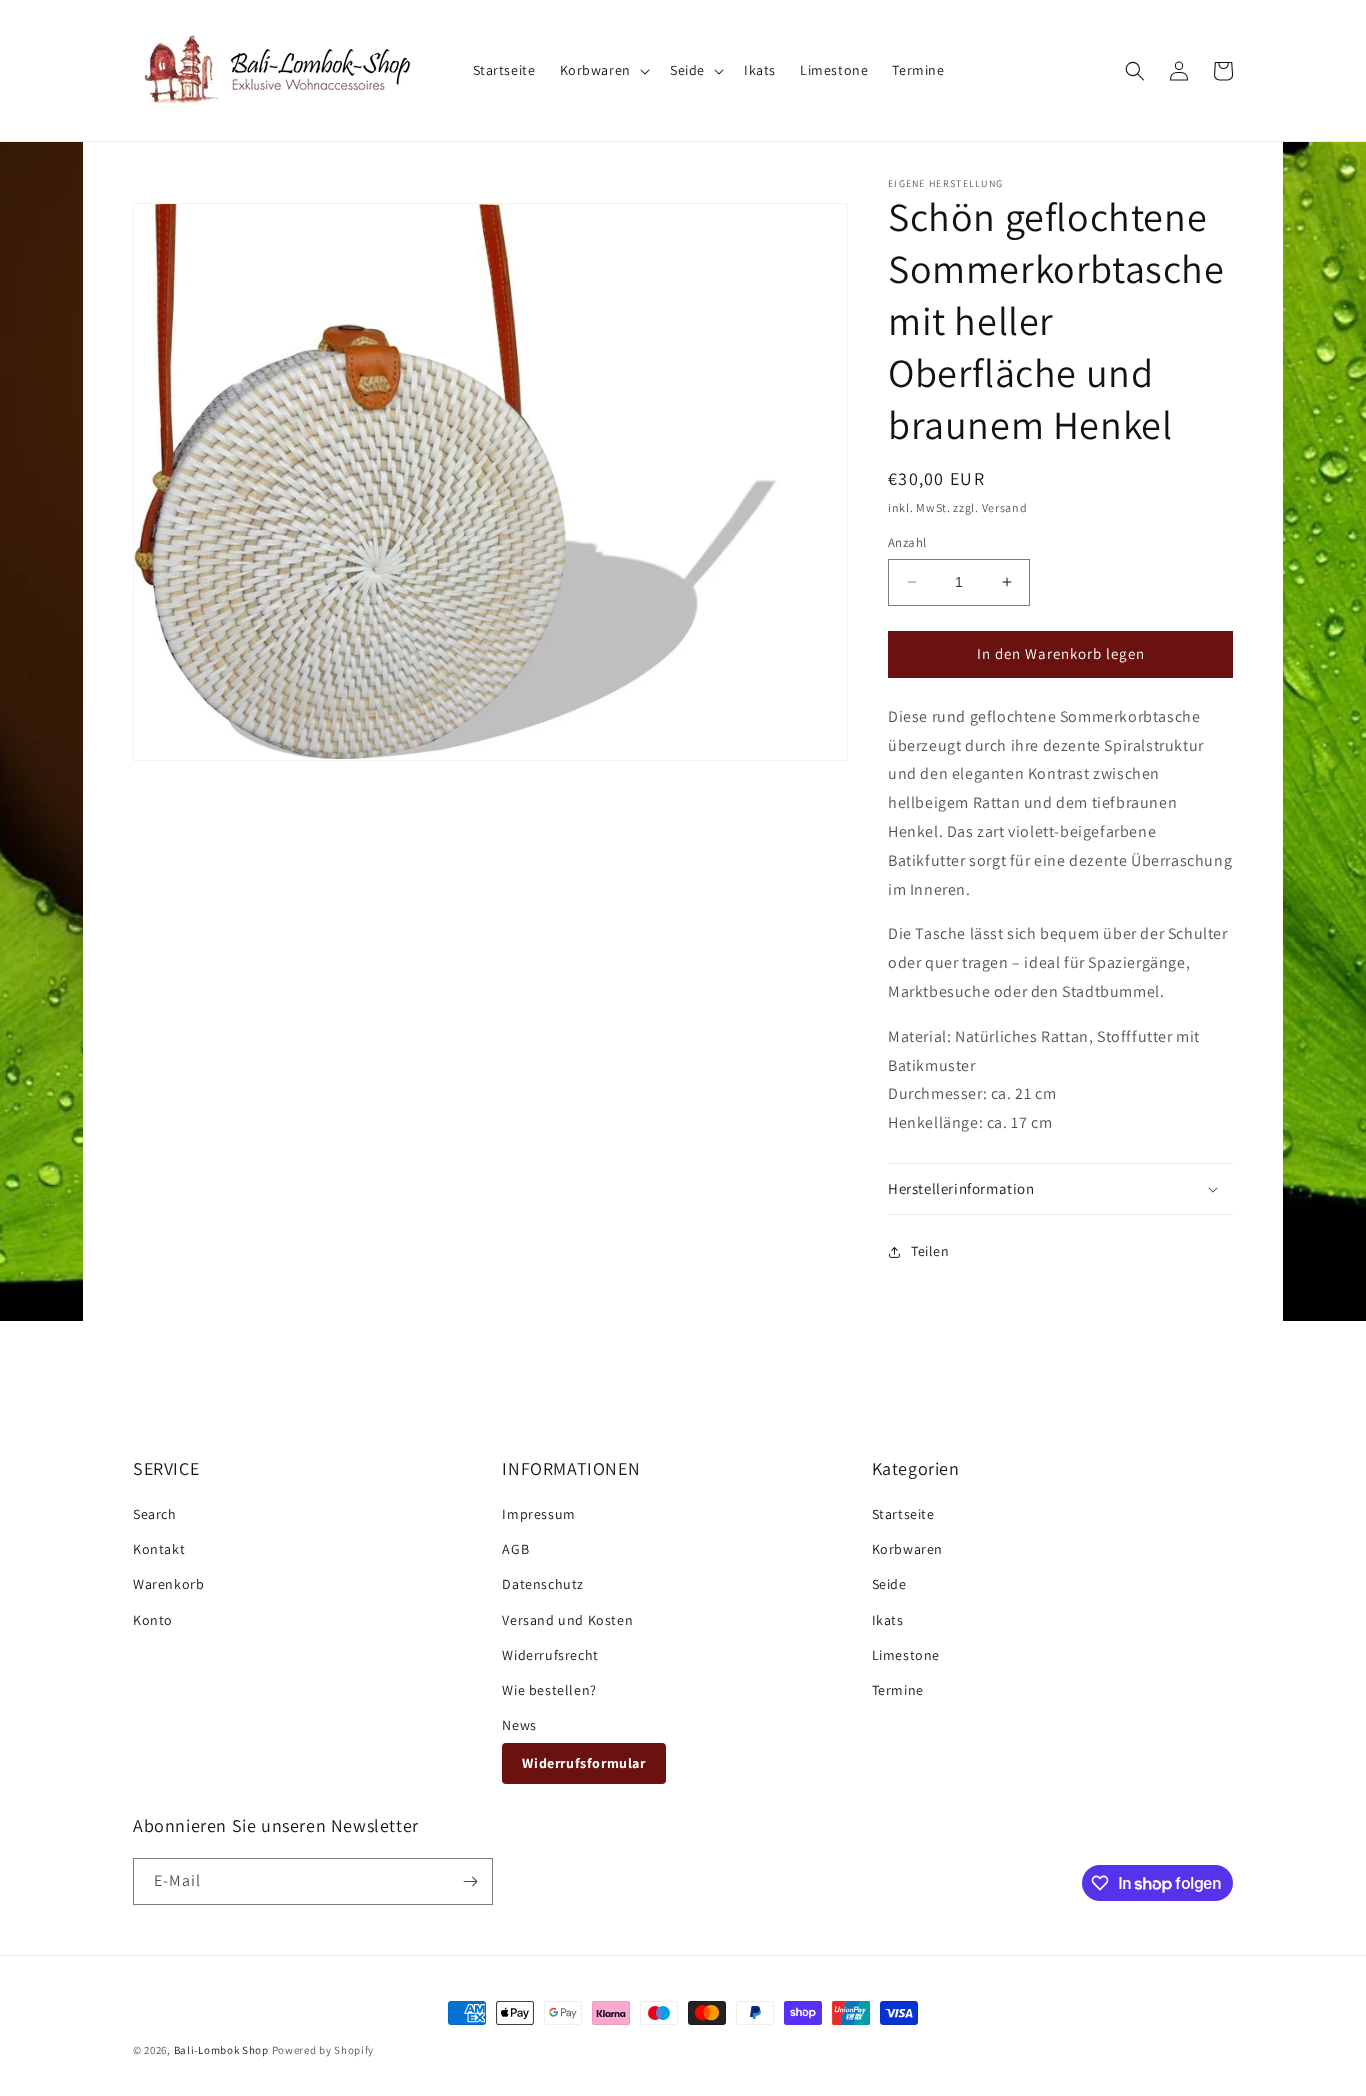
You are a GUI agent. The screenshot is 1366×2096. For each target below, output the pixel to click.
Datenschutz (543, 1584)
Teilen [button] (930, 1251)
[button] (603, 70)
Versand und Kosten (567, 1620)
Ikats (888, 1620)
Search (155, 1514)
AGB (515, 1549)
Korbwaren (907, 1549)
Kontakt (159, 1549)
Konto (153, 1620)
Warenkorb (168, 1584)
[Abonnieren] (470, 1881)
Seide (889, 1584)
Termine (898, 1690)
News (519, 1725)
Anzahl (907, 542)
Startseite (903, 1514)
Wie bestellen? (549, 1690)
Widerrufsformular (583, 1763)
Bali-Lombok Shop (221, 2050)
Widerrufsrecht (550, 1655)
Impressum (538, 1514)
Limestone (906, 1655)
